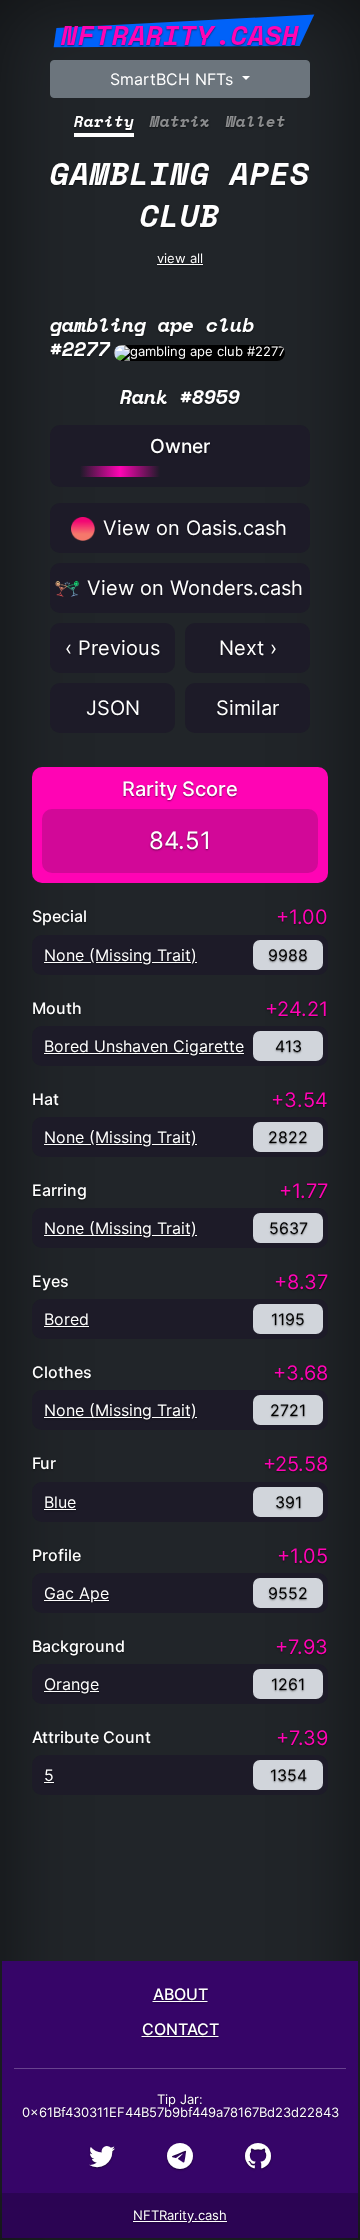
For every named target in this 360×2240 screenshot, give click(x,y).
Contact (180, 2029)
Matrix (180, 121)
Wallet (256, 121)
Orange (71, 1684)
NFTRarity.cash (180, 2215)
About (180, 1994)
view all (180, 207)
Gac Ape (76, 1593)
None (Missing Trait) (120, 955)
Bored (66, 1319)
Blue (60, 1502)
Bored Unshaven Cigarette (144, 1046)
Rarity (104, 121)
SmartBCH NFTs (174, 79)
